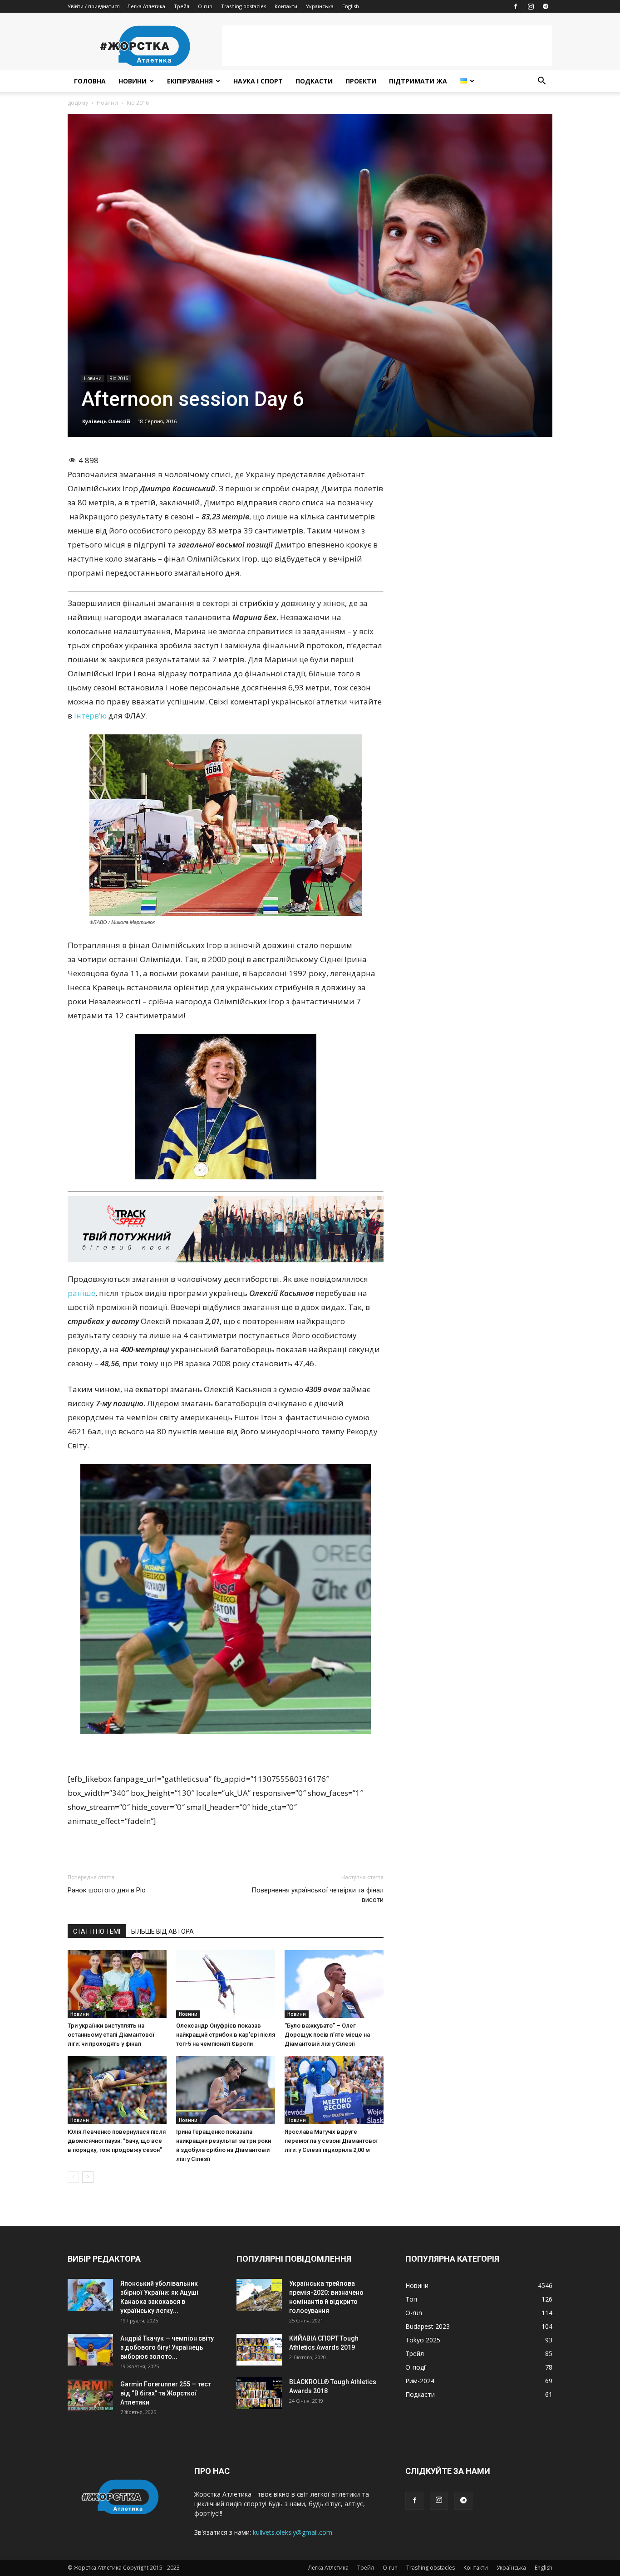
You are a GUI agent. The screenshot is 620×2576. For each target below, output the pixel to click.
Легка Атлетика (146, 6)
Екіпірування (190, 81)
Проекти (361, 81)
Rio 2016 (119, 378)
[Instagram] (531, 6)
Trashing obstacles (244, 6)
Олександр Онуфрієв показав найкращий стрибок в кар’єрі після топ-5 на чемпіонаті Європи (226, 2035)
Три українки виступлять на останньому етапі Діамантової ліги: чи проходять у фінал (111, 2035)
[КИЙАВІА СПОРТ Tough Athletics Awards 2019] (259, 2350)
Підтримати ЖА (418, 81)
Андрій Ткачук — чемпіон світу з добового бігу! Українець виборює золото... (167, 2347)
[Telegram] (546, 6)
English (351, 6)
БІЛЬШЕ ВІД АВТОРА (162, 1931)
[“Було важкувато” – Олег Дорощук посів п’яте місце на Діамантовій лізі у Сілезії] (334, 1984)
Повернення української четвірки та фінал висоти (317, 1895)
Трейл (182, 6)
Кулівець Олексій (106, 421)
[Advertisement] (387, 46)
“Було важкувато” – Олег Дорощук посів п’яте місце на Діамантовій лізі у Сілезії (327, 2035)
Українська (320, 6)
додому (78, 103)
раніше (81, 1293)
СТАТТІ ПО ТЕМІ (97, 1931)
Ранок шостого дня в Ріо (107, 1890)
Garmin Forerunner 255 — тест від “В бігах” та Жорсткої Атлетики (166, 2393)
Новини (133, 81)
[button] (541, 82)
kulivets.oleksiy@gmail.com (293, 2532)
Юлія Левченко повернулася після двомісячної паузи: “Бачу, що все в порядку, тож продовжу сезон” (117, 2141)
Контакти (286, 6)
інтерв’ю (90, 716)
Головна (90, 81)
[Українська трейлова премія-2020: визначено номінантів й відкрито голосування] (259, 2295)
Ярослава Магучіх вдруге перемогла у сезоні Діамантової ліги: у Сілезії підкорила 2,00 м (331, 2141)
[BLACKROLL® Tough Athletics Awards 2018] (259, 2393)
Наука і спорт (258, 81)
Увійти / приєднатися (94, 6)
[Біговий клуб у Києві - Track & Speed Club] (226, 1229)
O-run (205, 6)
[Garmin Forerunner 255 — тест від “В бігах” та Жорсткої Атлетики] (90, 2395)
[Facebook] (516, 6)
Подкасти (314, 81)
